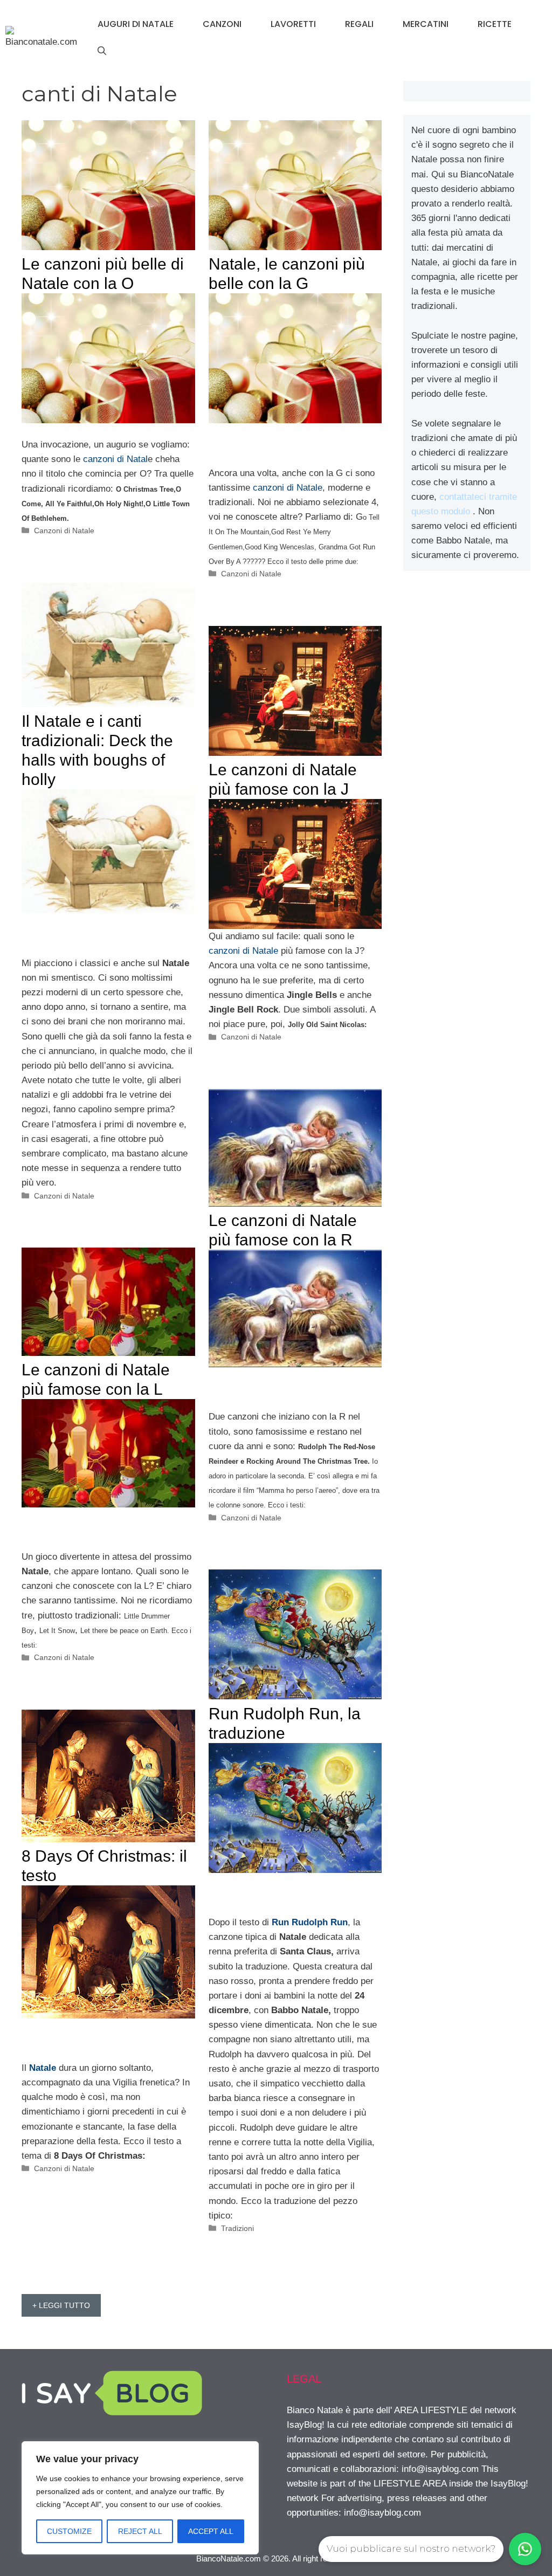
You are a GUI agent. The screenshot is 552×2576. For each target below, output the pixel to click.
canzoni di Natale (286, 488)
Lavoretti (293, 24)
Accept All (211, 2531)
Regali (359, 24)
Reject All (140, 2531)
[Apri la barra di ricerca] (102, 51)
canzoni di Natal (115, 459)
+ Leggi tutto (61, 2305)
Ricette (495, 24)
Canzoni (222, 24)
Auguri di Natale (136, 24)
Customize (69, 2531)
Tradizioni (237, 2228)
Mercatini (426, 24)
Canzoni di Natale (64, 531)
